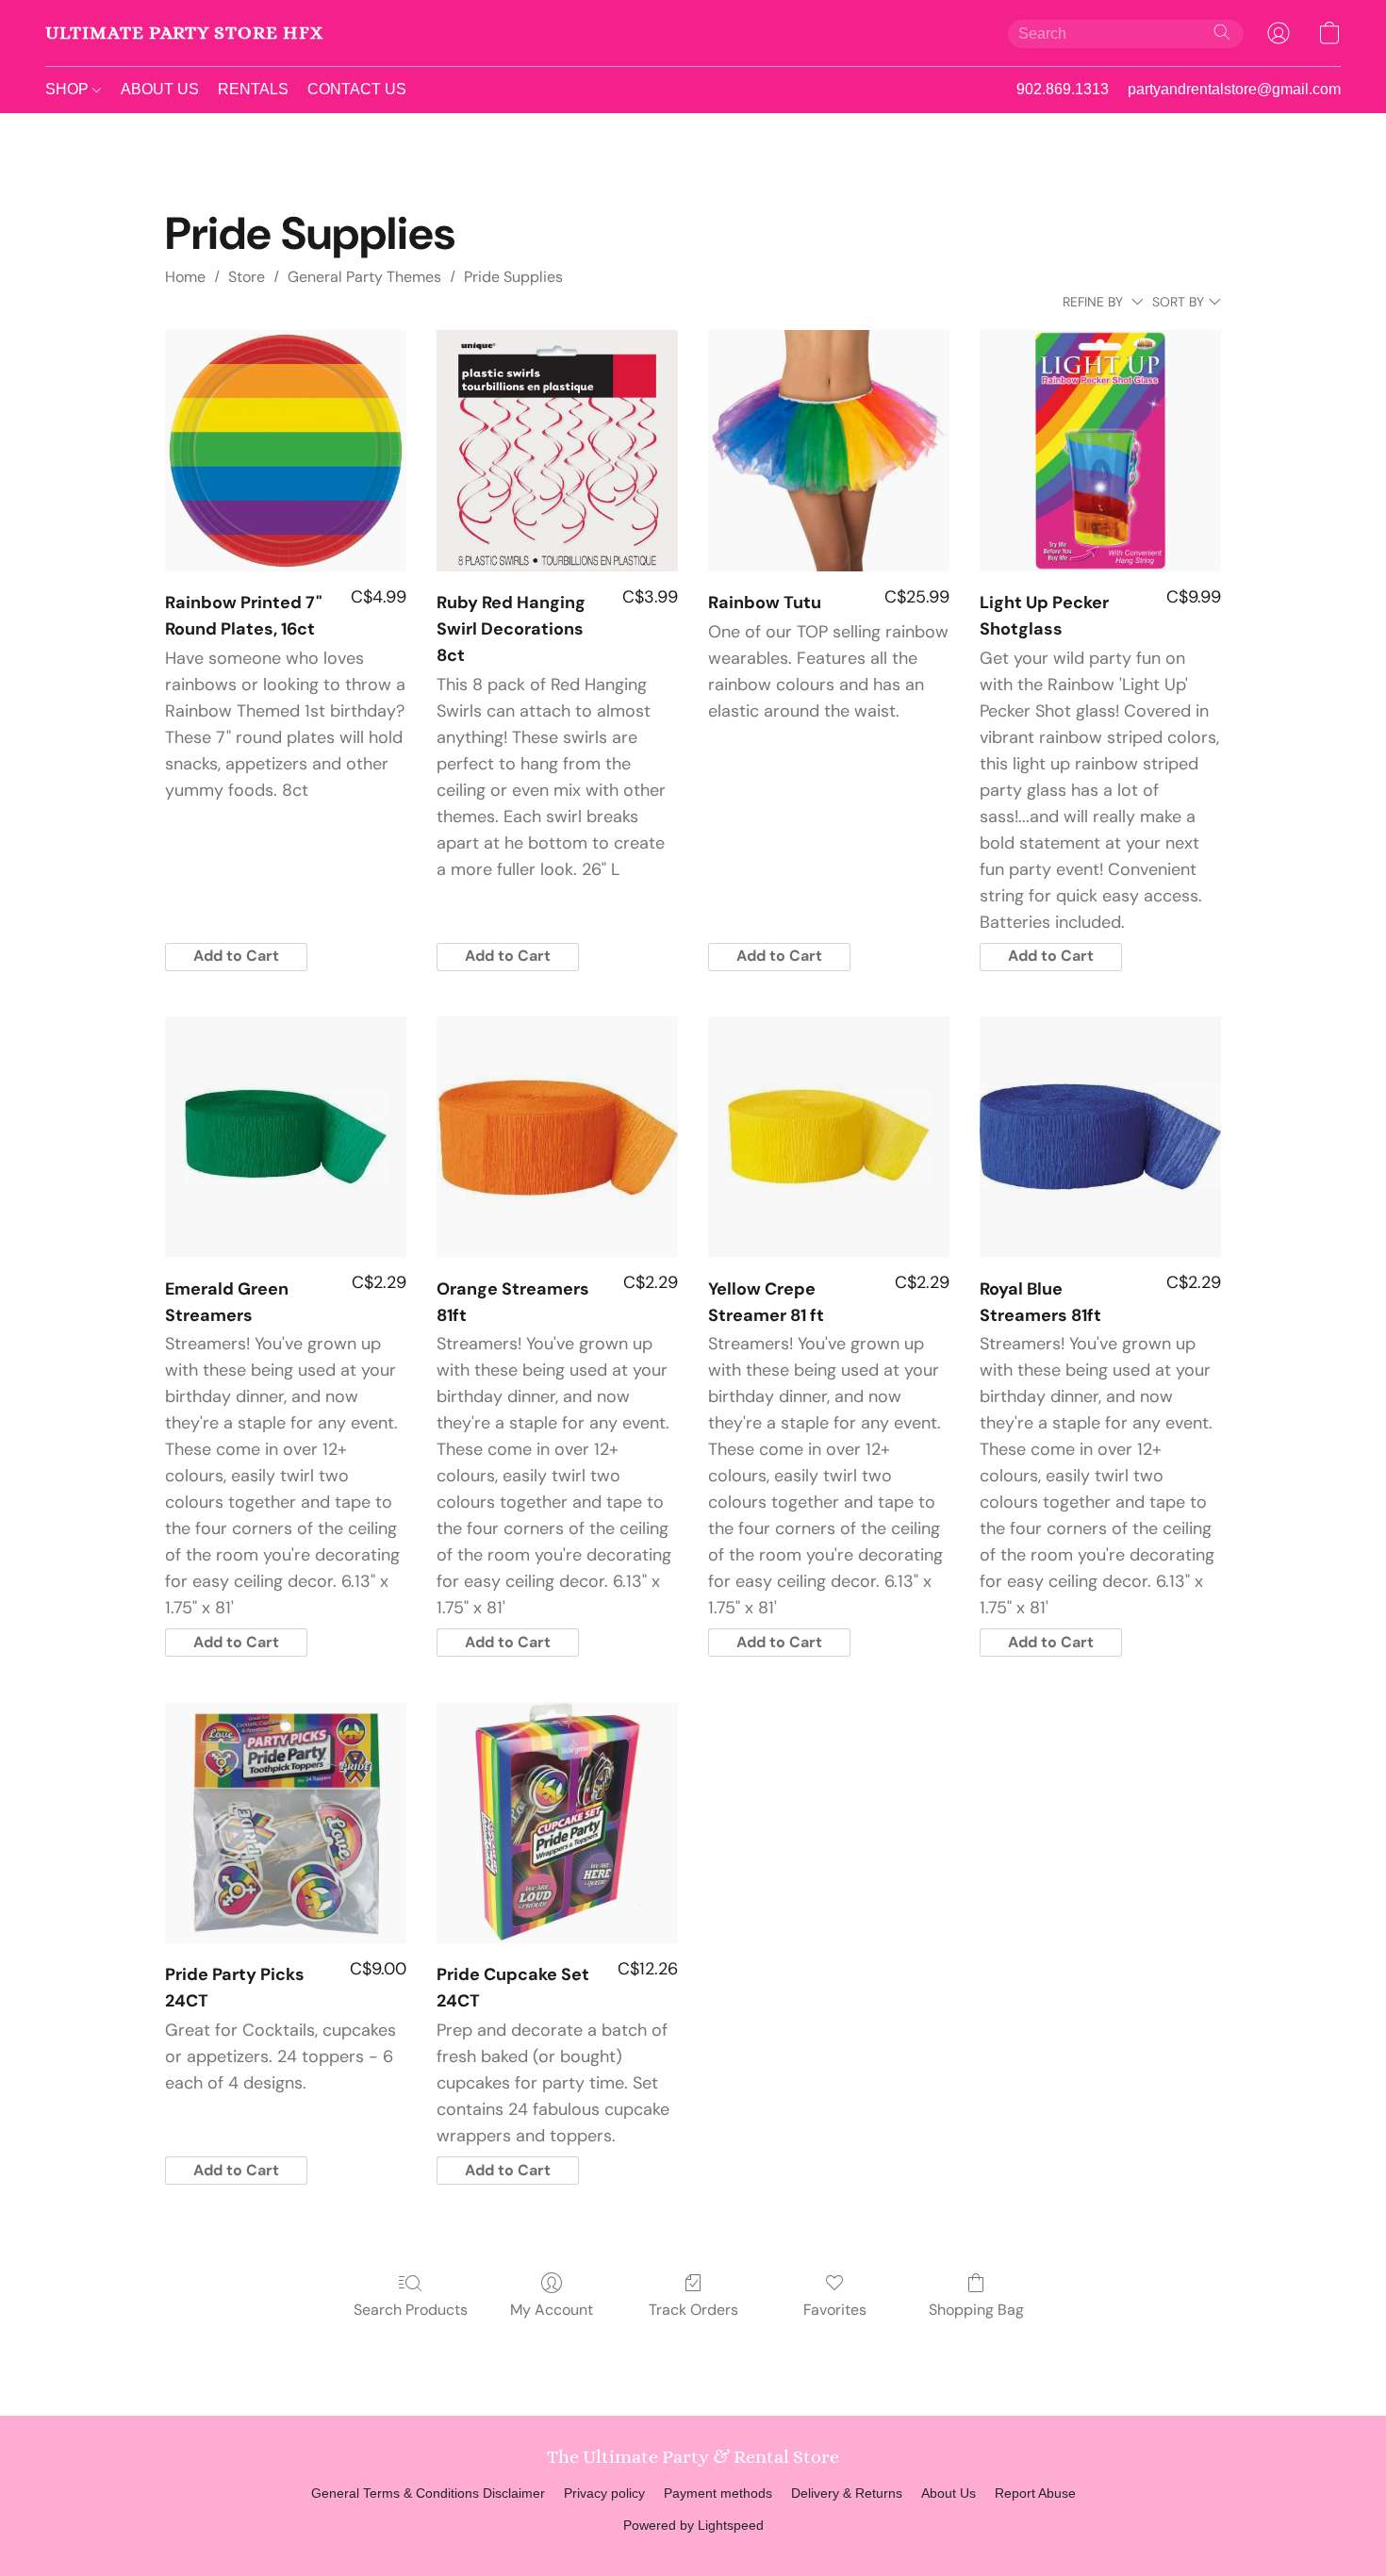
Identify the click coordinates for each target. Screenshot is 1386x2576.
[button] (184, 33)
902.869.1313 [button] (1063, 89)
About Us (949, 2493)
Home (185, 277)
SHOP (69, 89)
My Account (552, 2310)
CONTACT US (357, 89)
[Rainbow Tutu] (829, 451)
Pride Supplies (513, 277)
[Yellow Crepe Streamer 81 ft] (829, 1137)
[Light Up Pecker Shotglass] (1100, 451)
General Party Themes (364, 277)
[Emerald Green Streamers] (286, 1137)
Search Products (411, 2310)
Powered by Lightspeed (693, 2525)
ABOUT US (160, 89)
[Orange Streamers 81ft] (557, 1137)
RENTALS (253, 89)
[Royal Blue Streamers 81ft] (1100, 1137)
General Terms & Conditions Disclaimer (428, 2493)
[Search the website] (1222, 32)
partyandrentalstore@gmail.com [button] (1234, 89)
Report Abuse (1035, 2493)
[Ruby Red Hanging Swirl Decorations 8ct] (557, 451)
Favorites (835, 2310)
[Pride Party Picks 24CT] (286, 1823)
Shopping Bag (976, 2310)
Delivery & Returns (847, 2493)
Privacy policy (604, 2493)
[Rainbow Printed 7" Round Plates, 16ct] (286, 451)
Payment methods (718, 2493)
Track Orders (693, 2310)
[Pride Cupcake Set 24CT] (557, 1823)
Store (247, 277)
